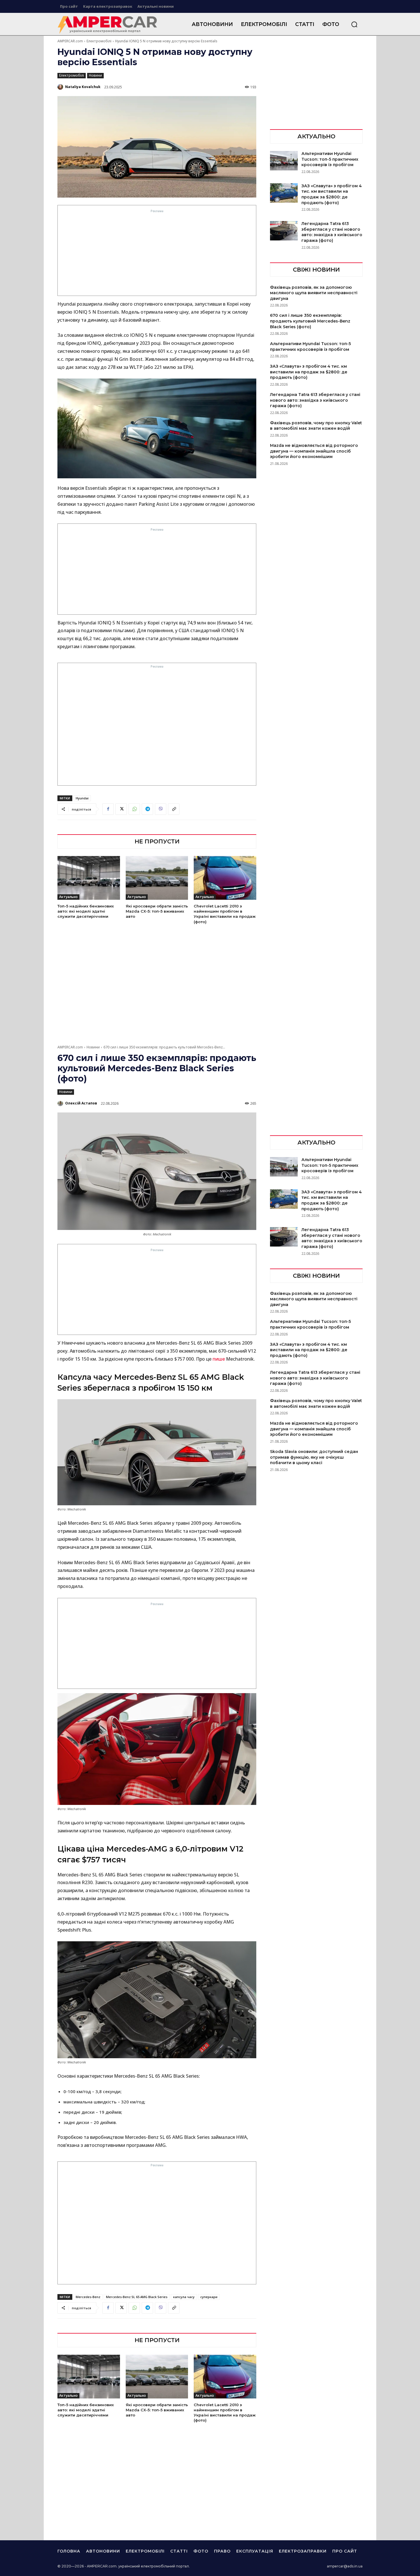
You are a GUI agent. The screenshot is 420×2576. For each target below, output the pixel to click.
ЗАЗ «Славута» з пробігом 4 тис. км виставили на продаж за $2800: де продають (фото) (332, 194)
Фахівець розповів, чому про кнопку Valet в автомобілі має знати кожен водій (316, 426)
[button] (354, 24)
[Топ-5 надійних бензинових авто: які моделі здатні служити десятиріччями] (89, 878)
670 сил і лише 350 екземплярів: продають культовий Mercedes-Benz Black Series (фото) (310, 321)
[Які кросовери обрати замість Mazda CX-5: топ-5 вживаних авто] (157, 878)
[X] (121, 809)
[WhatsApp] (134, 809)
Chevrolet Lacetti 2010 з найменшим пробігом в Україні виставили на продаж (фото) (225, 914)
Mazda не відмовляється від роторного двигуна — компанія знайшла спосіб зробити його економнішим (314, 451)
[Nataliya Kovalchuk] (61, 87)
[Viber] (161, 809)
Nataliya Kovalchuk (83, 87)
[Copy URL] (174, 809)
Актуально (68, 897)
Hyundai (82, 798)
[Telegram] (147, 809)
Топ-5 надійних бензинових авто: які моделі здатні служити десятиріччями (86, 911)
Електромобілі (99, 41)
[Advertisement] (157, 254)
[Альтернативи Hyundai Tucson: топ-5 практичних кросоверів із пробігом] (284, 161)
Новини (95, 75)
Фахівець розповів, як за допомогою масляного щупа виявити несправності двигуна (314, 293)
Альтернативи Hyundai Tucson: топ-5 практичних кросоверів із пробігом (330, 159)
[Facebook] (108, 809)
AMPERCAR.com (70, 41)
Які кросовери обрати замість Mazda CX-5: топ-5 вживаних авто (157, 911)
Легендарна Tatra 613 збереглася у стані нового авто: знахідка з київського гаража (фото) (332, 232)
